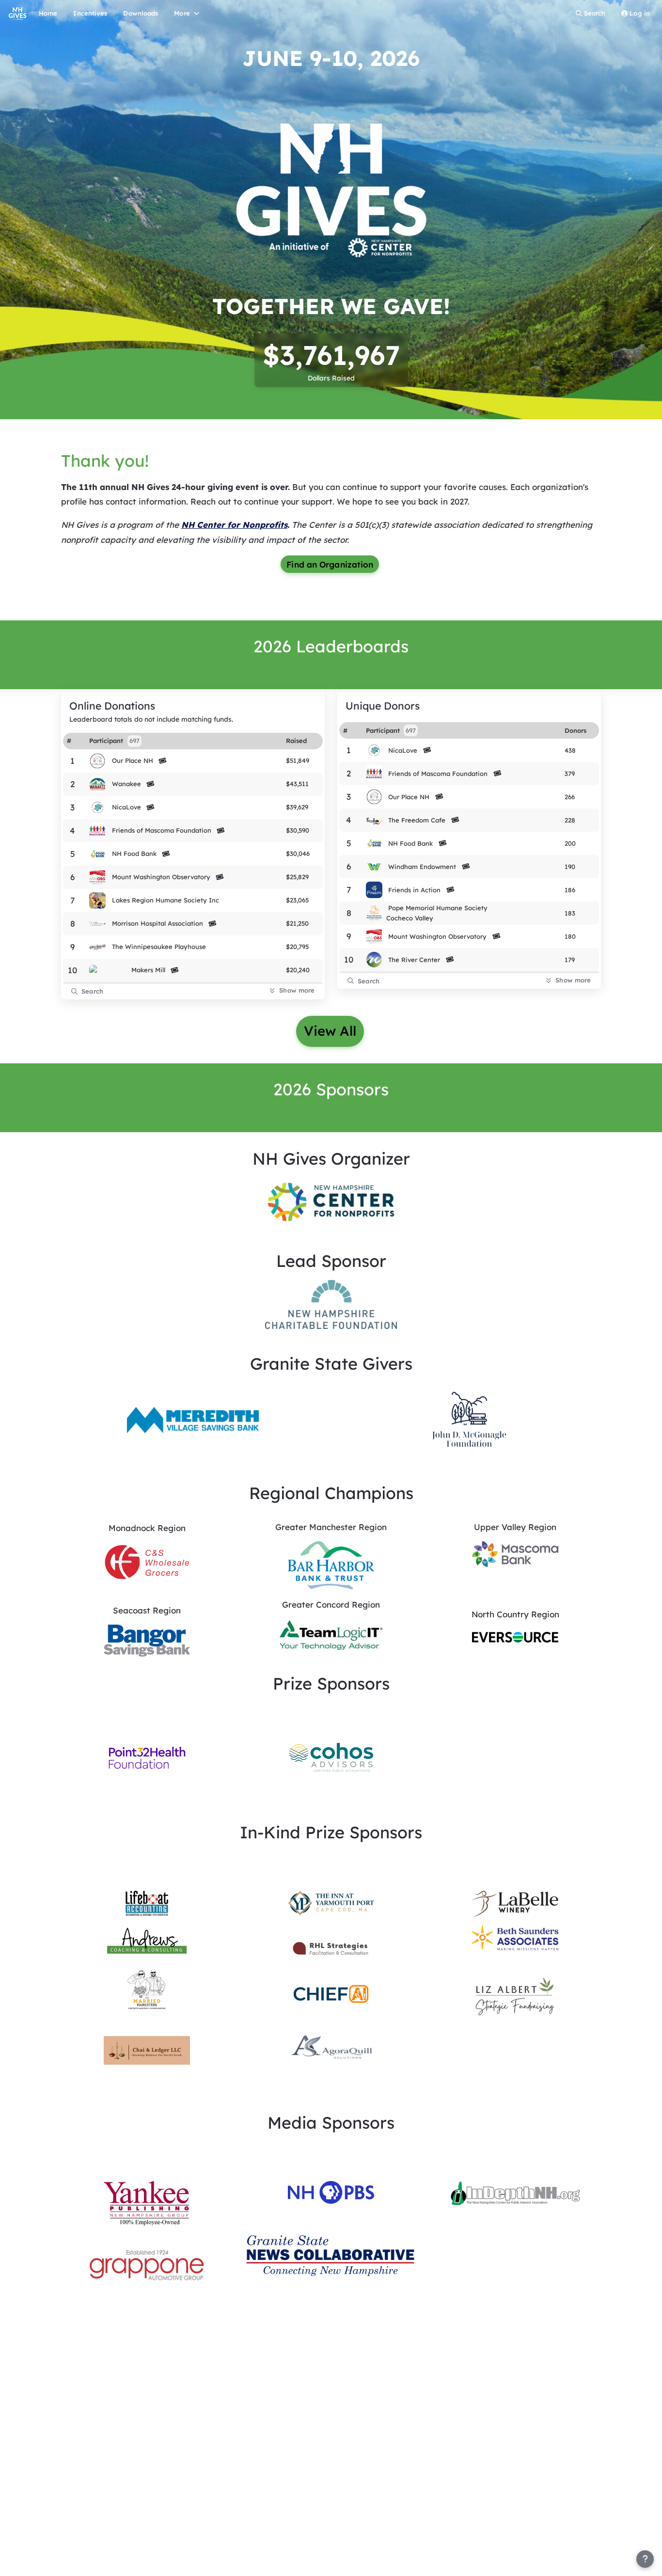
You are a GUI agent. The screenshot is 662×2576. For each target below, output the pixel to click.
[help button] (645, 2559)
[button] (331, 1201)
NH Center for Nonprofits (234, 525)
